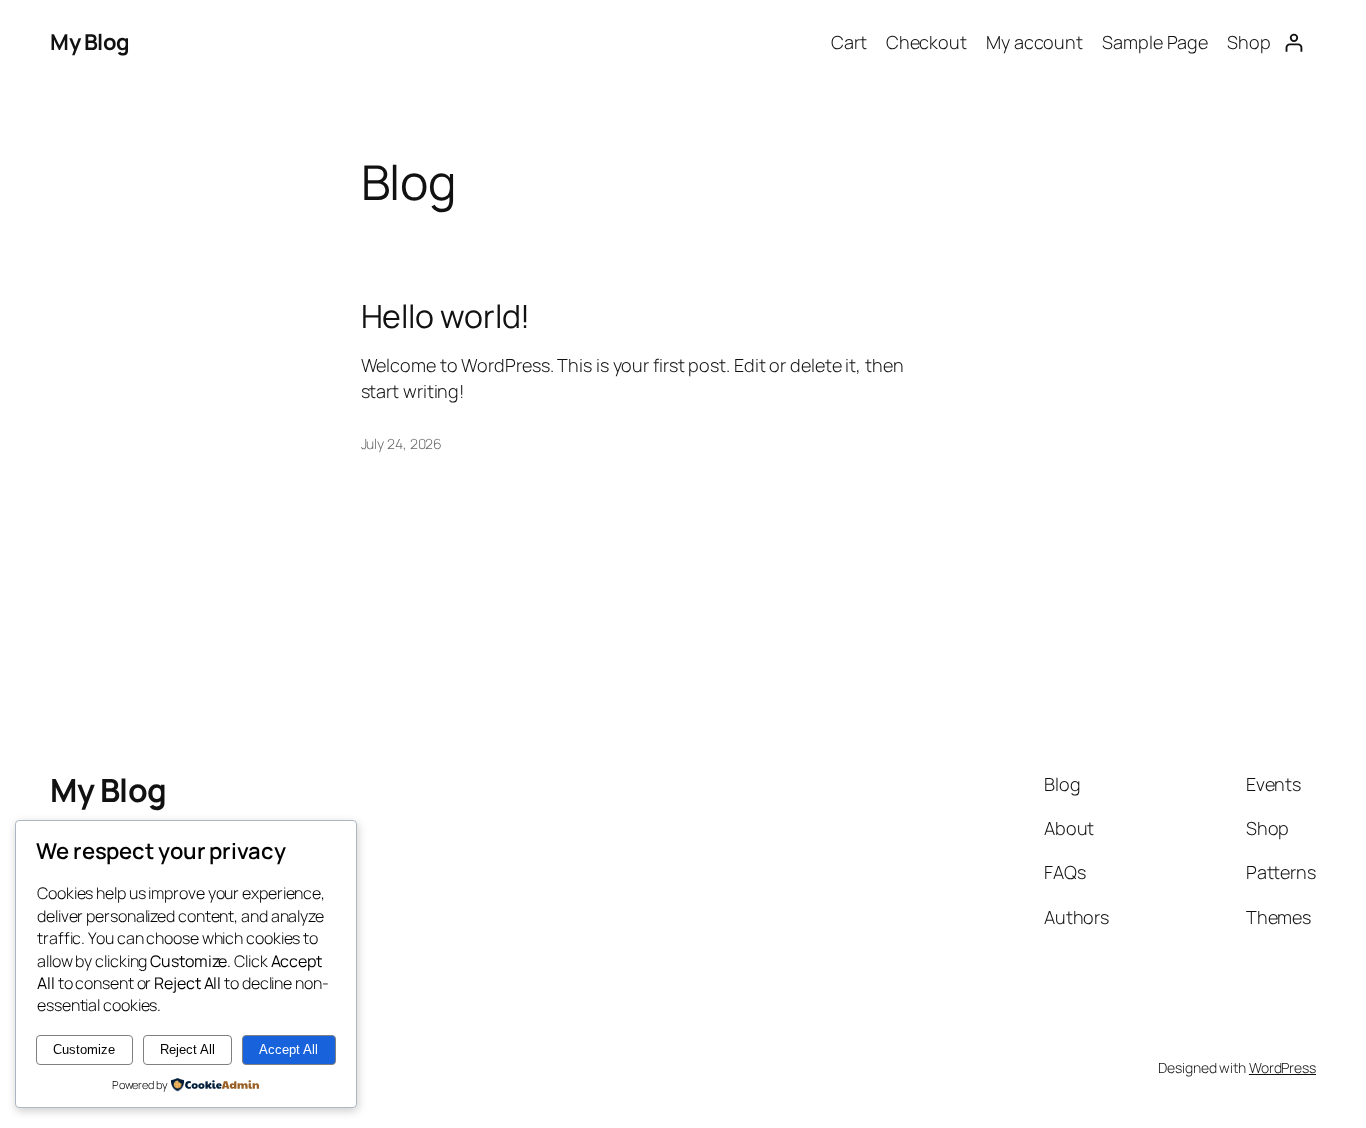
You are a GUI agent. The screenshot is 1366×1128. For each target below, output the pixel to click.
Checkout (926, 42)
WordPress (1282, 1067)
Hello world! (446, 316)
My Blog (90, 42)
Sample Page (1155, 42)
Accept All (288, 1049)
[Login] (1293, 42)
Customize (84, 1049)
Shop (1249, 42)
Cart (849, 42)
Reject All (187, 1049)
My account (1034, 42)
